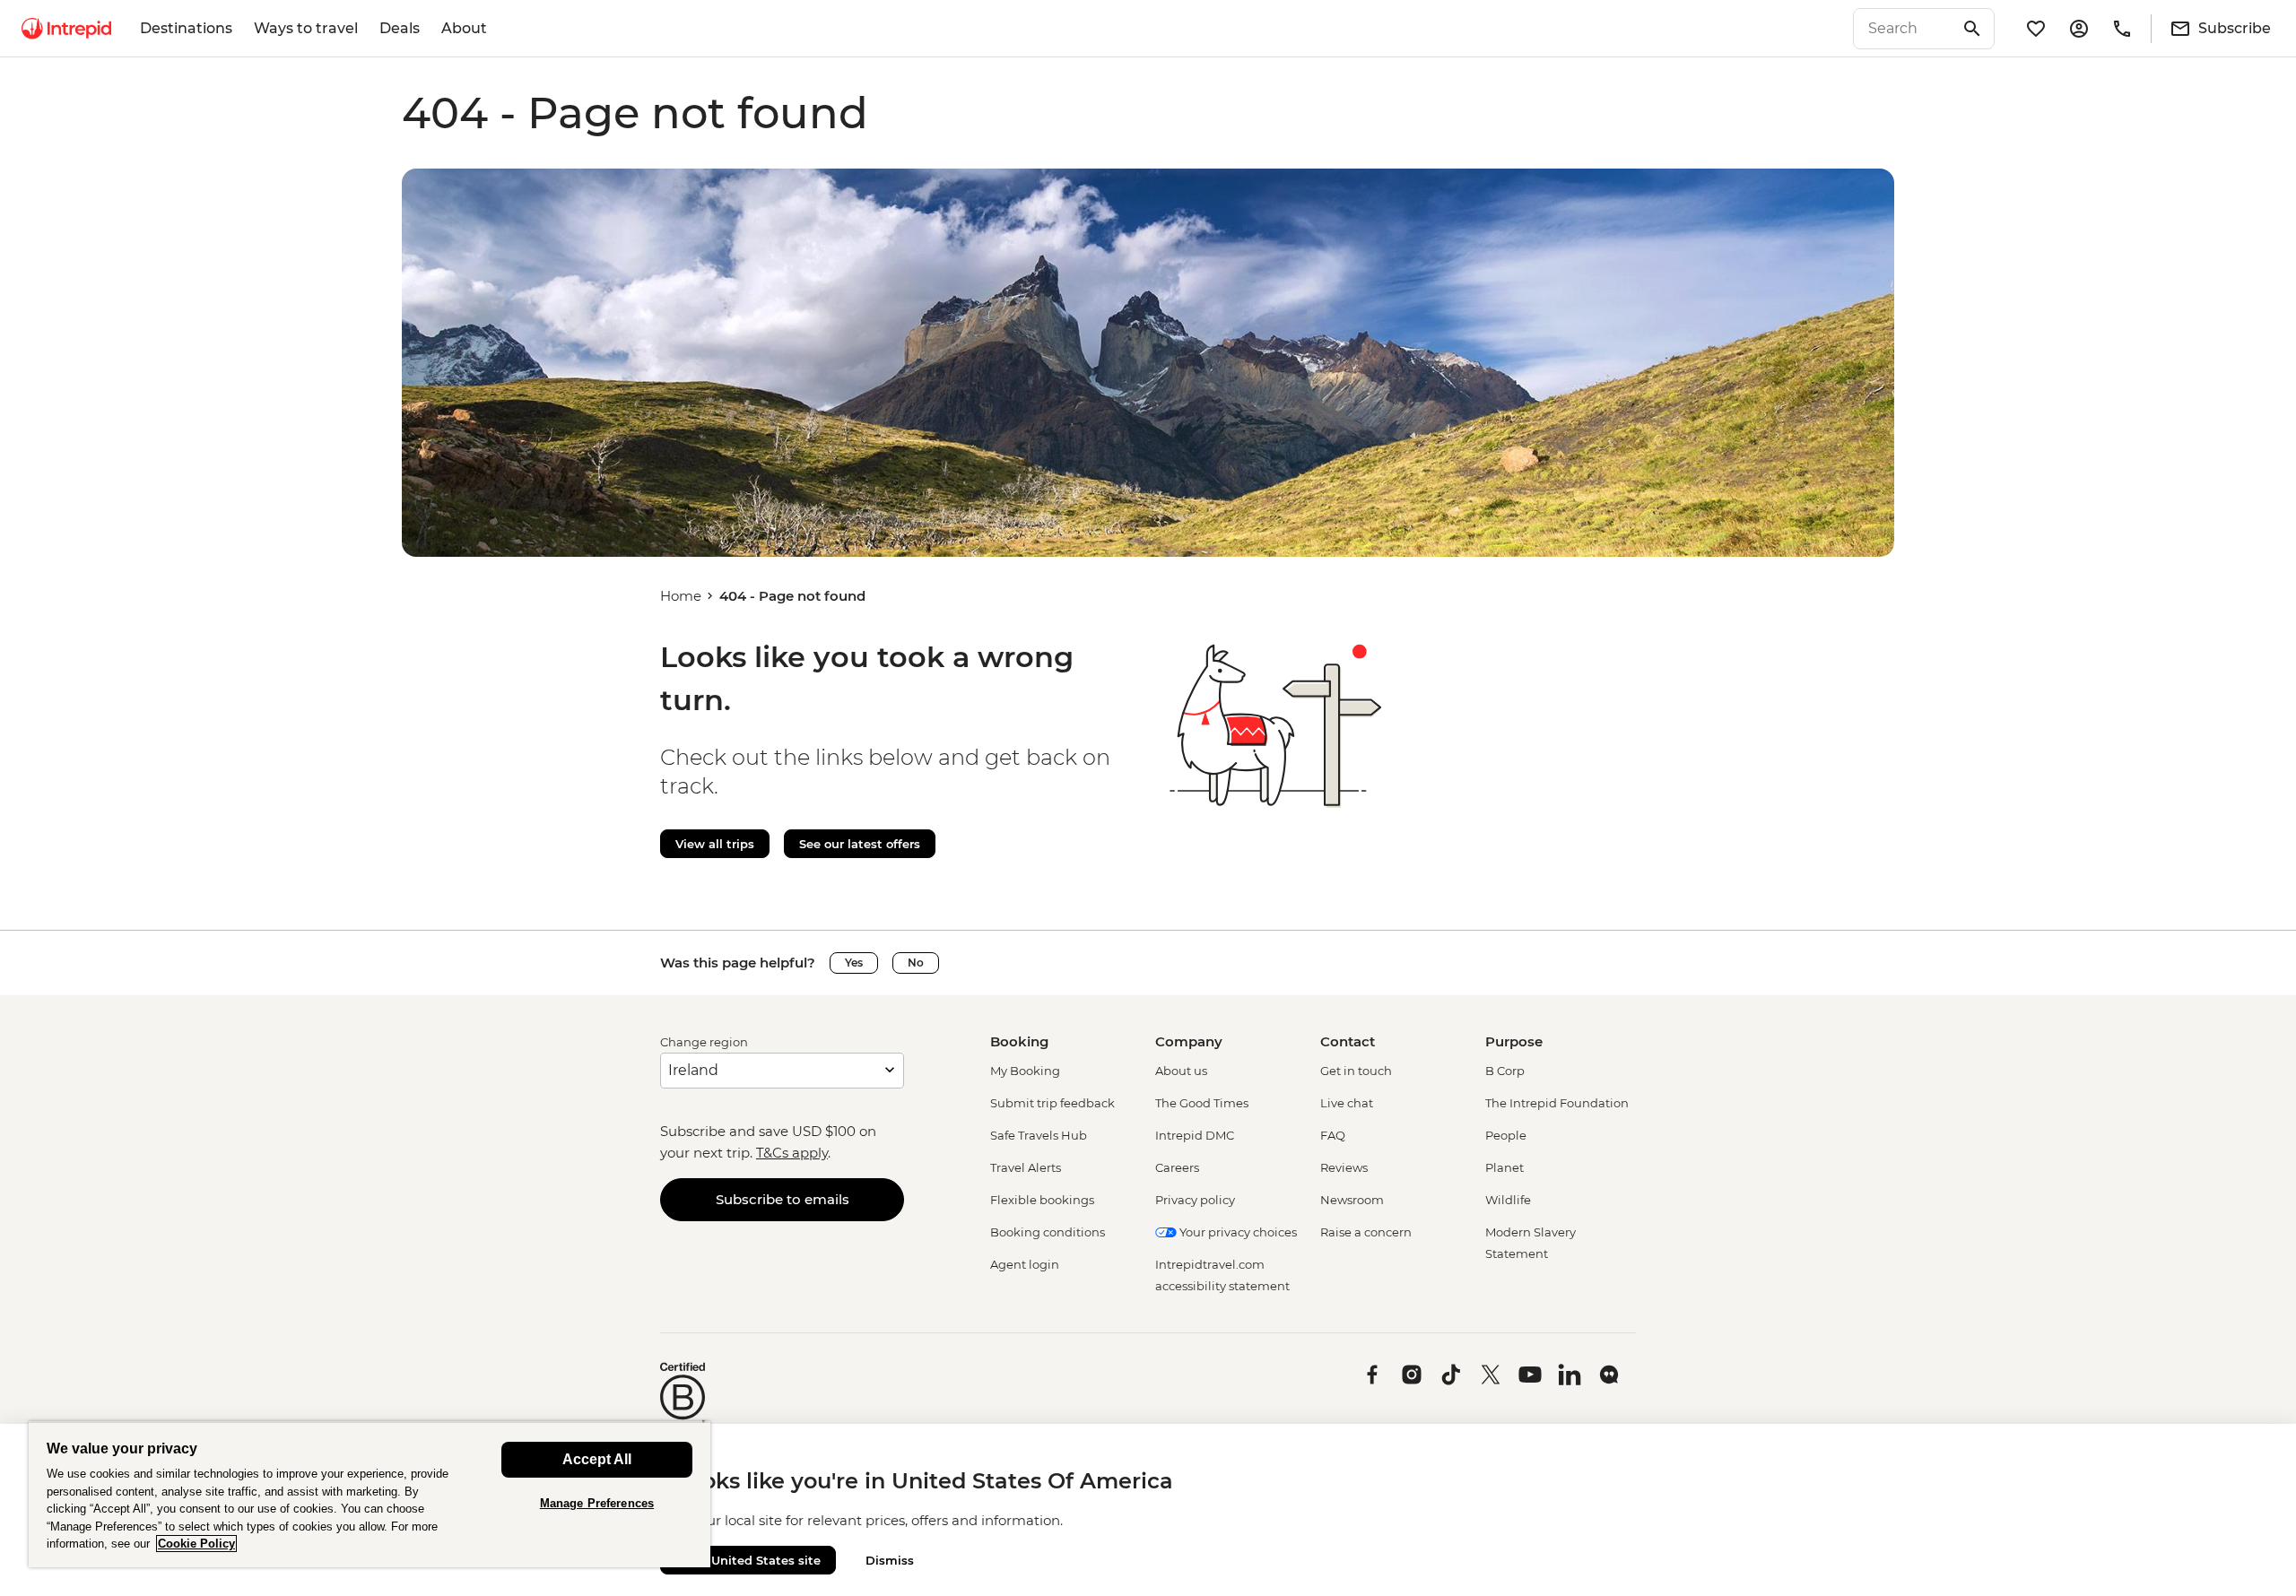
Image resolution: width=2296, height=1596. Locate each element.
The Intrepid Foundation (1557, 1103)
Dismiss (890, 1560)
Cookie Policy (196, 1544)
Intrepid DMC (1195, 1135)
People (1506, 1135)
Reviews (1344, 1167)
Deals (400, 28)
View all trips (715, 844)
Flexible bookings (1042, 1200)
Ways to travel (306, 28)
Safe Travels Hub (1039, 1135)
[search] (1904, 29)
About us (1181, 1071)
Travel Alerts (1026, 1167)
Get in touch (1356, 1071)
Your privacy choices (1237, 1232)
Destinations (186, 28)
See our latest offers (860, 844)
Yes (854, 963)
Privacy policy (1195, 1200)
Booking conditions (1048, 1232)
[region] (370, 1494)
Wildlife (1508, 1200)
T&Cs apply (792, 1153)
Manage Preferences (597, 1503)
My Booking (1025, 1071)
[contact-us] (2122, 29)
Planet (1505, 1167)
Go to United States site (748, 1560)
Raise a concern (1366, 1232)
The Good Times (1202, 1103)
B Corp (1505, 1071)
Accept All (597, 1459)
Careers (1177, 1167)
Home (681, 596)
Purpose (1514, 1041)
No (916, 963)
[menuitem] (66, 29)
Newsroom (1352, 1200)
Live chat (1347, 1103)
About (464, 28)
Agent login (1025, 1264)
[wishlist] (2036, 29)
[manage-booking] (2079, 29)
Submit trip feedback (1052, 1103)
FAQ (1333, 1135)
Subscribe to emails (783, 1199)
